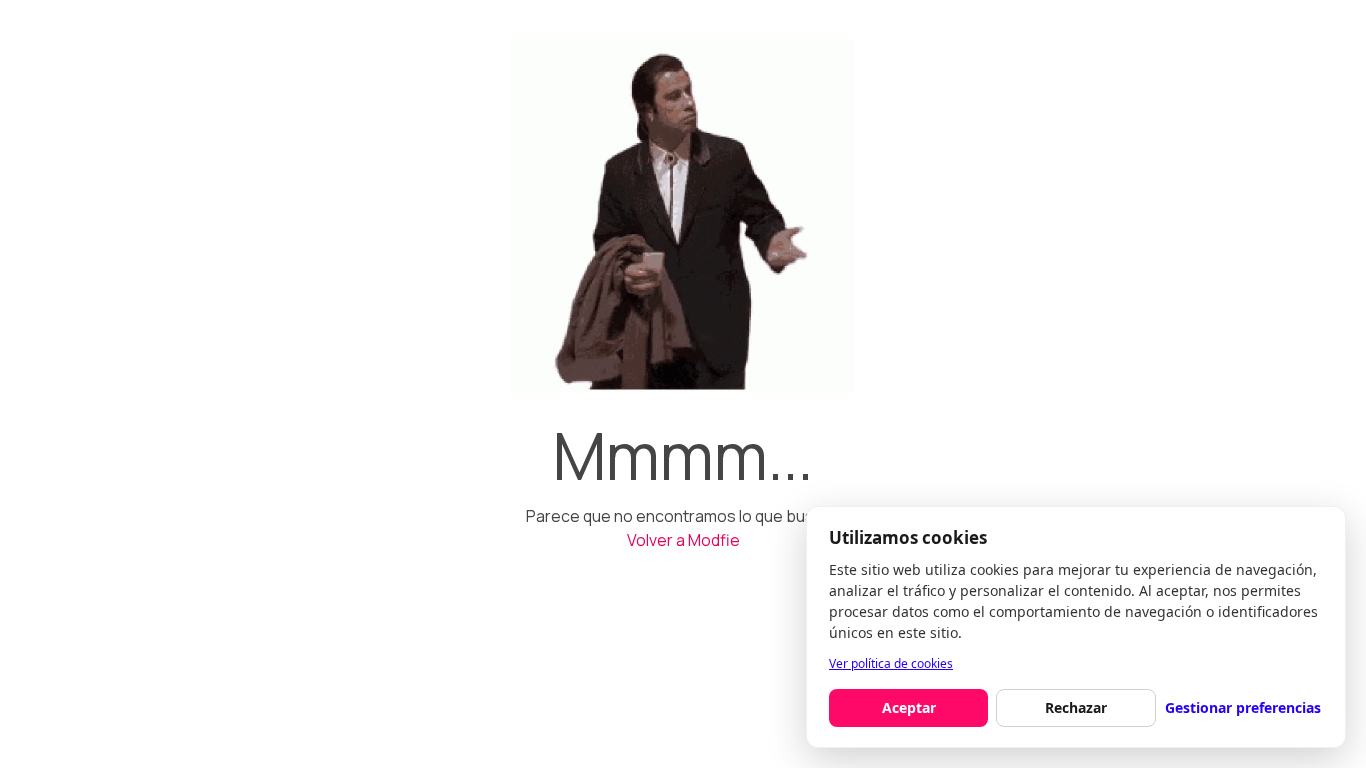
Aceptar (909, 707)
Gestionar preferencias (1243, 707)
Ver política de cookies (891, 663)
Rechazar (1076, 707)
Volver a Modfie (683, 540)
